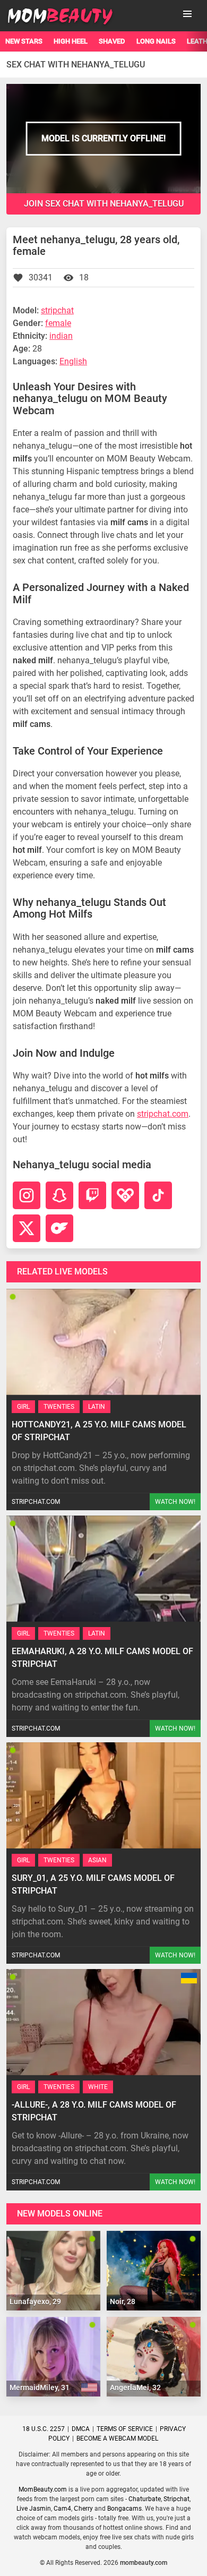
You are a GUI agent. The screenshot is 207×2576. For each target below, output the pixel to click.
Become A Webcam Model (117, 2438)
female (58, 323)
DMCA (81, 2429)
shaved (112, 41)
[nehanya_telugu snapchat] (59, 1195)
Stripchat (176, 2499)
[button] (187, 14)
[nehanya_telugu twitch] (92, 1195)
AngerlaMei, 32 (135, 2387)
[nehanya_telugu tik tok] (158, 1195)
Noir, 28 (123, 2301)
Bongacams (124, 2509)
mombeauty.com (144, 2563)
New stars (24, 41)
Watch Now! (175, 1502)
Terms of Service (125, 2429)
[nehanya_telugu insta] (27, 1195)
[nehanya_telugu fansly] (125, 1195)
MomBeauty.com (43, 2489)
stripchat (57, 310)
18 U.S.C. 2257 (44, 2429)
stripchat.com (163, 1114)
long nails (156, 41)
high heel (71, 41)
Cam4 (62, 2509)
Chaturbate (145, 2499)
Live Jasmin (34, 2509)
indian (61, 336)
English (73, 361)
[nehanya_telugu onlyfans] (59, 1228)
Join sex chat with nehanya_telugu (104, 204)
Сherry (83, 2509)
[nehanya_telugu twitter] (27, 1228)
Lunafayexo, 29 (35, 2301)
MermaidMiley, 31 (40, 2387)
